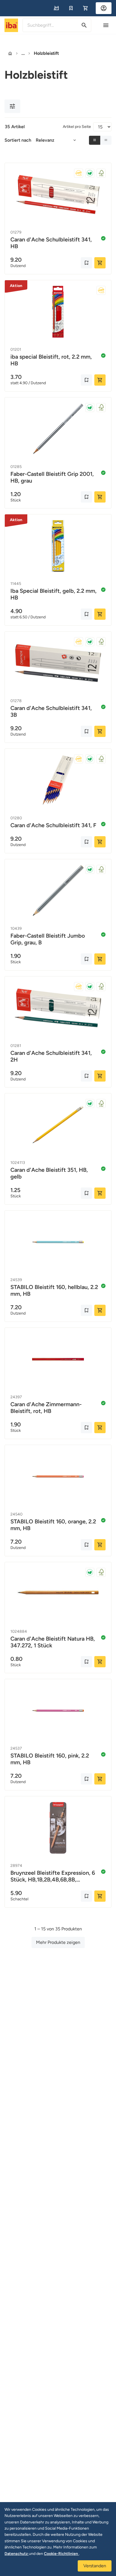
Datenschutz (17, 2554)
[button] (56, 8)
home (10, 53)
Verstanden (95, 2566)
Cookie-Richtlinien (61, 2554)
